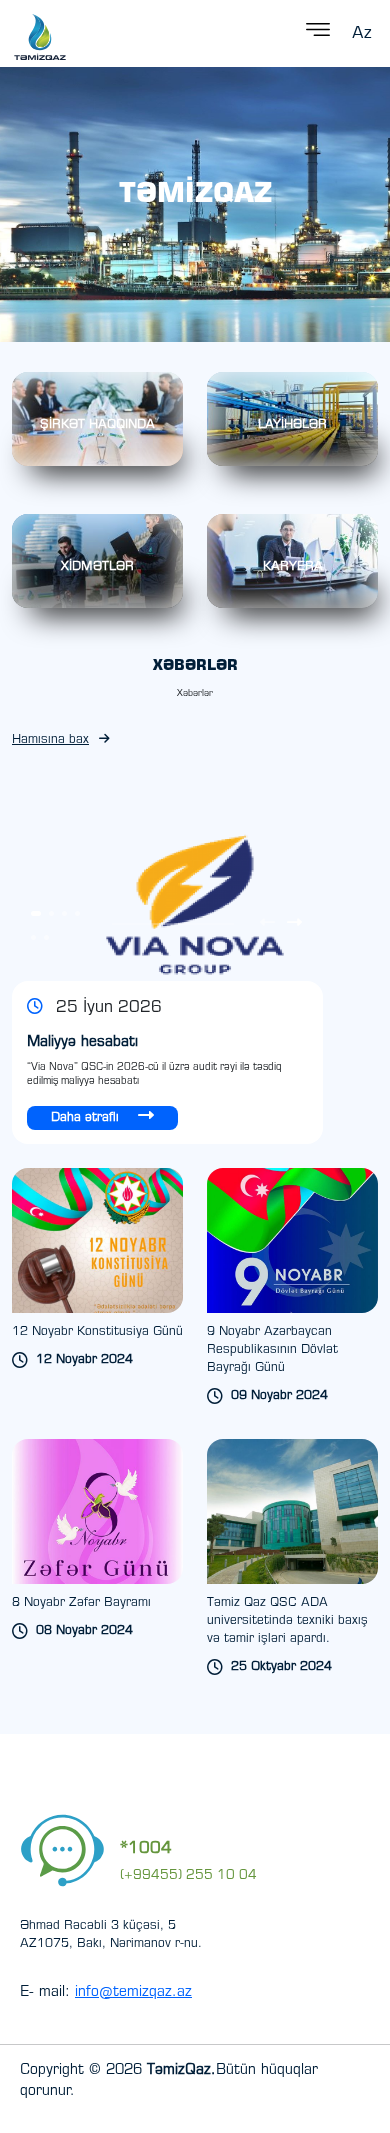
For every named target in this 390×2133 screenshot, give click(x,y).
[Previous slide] (267, 924)
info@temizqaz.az (133, 1993)
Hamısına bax (50, 740)
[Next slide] (294, 924)
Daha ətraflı (87, 1118)
